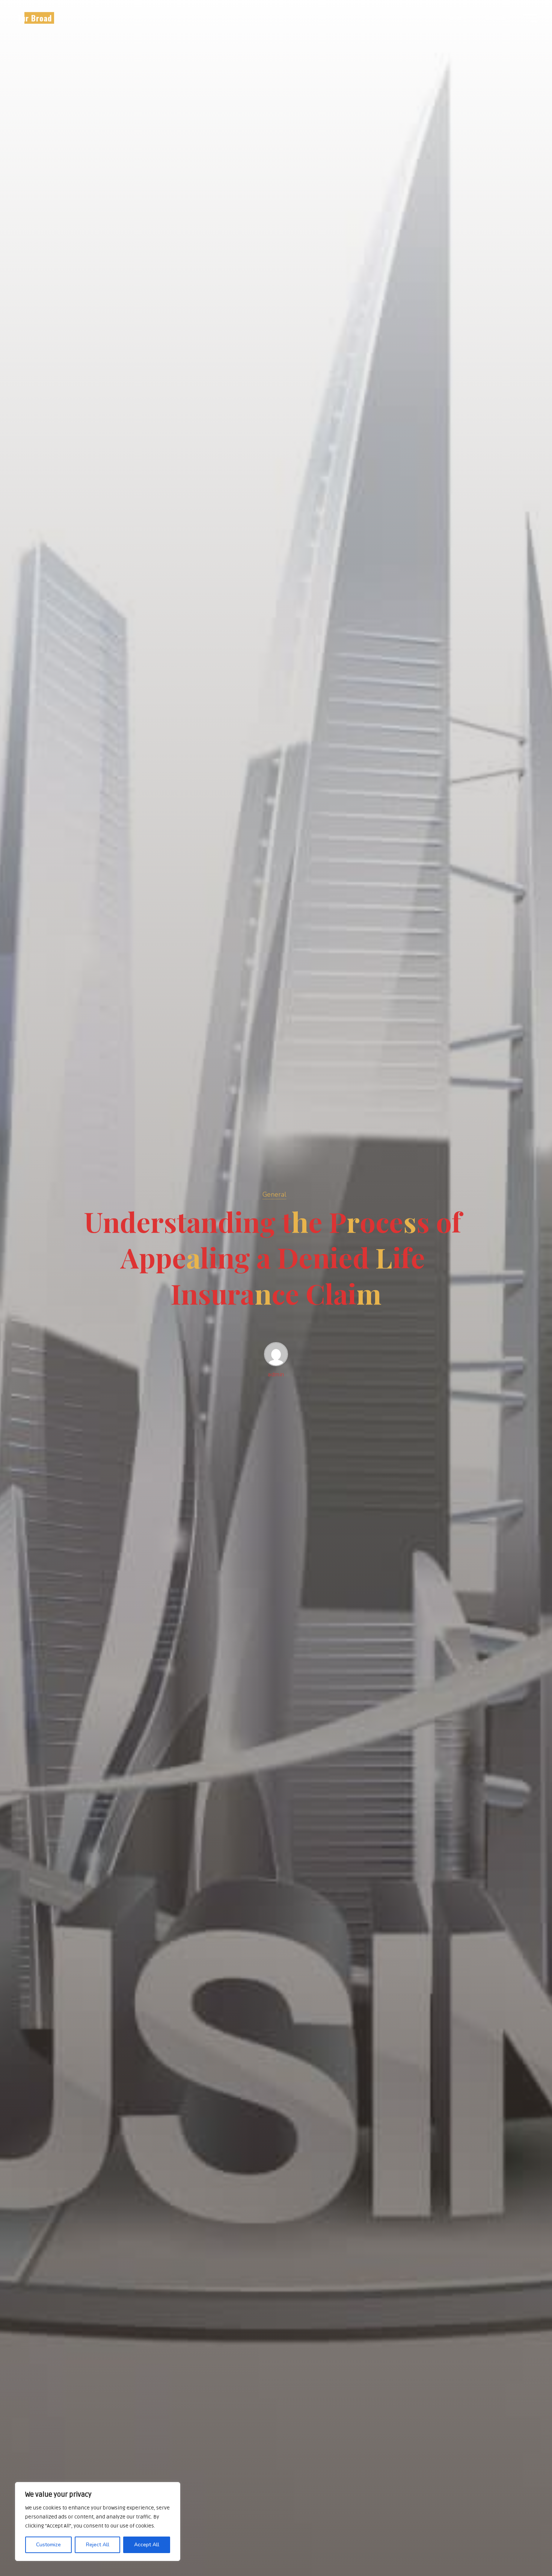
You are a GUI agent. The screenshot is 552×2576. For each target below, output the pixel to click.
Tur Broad (35, 18)
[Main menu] (530, 18)
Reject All (98, 2545)
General (274, 1194)
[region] (98, 2522)
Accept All (147, 2545)
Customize (48, 2545)
